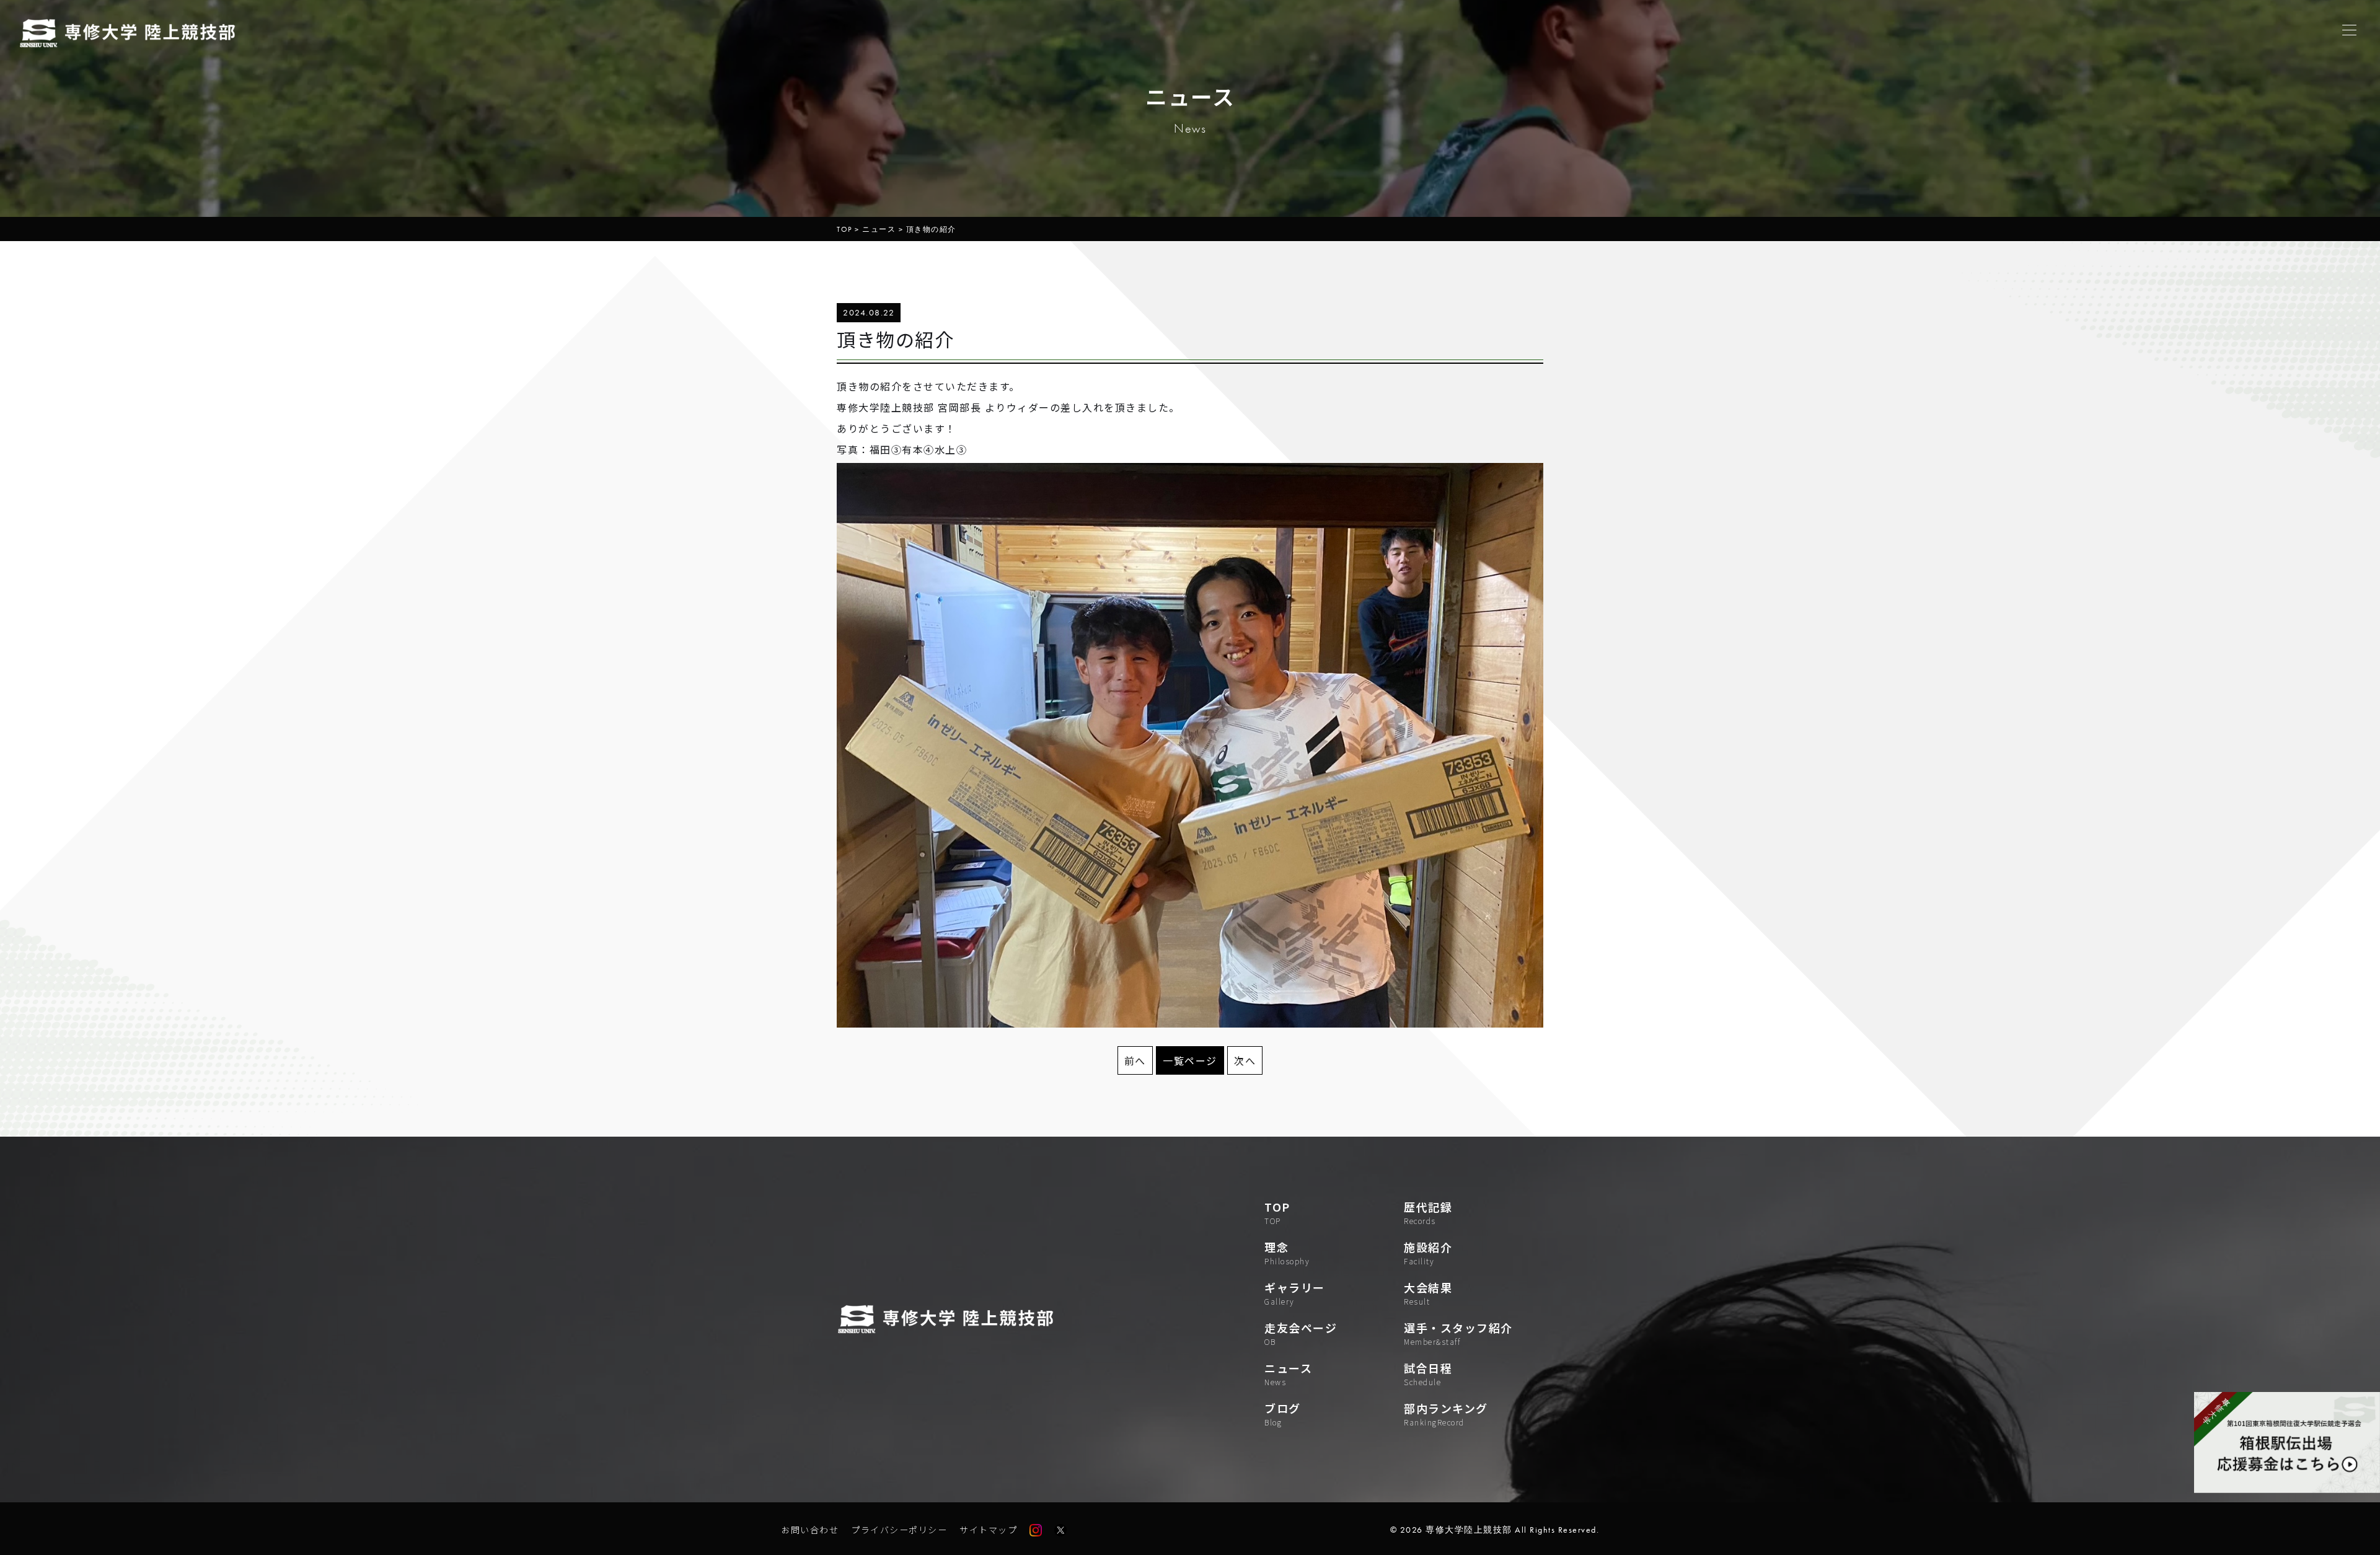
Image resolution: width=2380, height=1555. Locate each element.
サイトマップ (988, 1530)
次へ (1245, 1060)
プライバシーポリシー (899, 1530)
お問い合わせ (810, 1530)
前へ (1135, 1060)
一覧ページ (1190, 1060)
